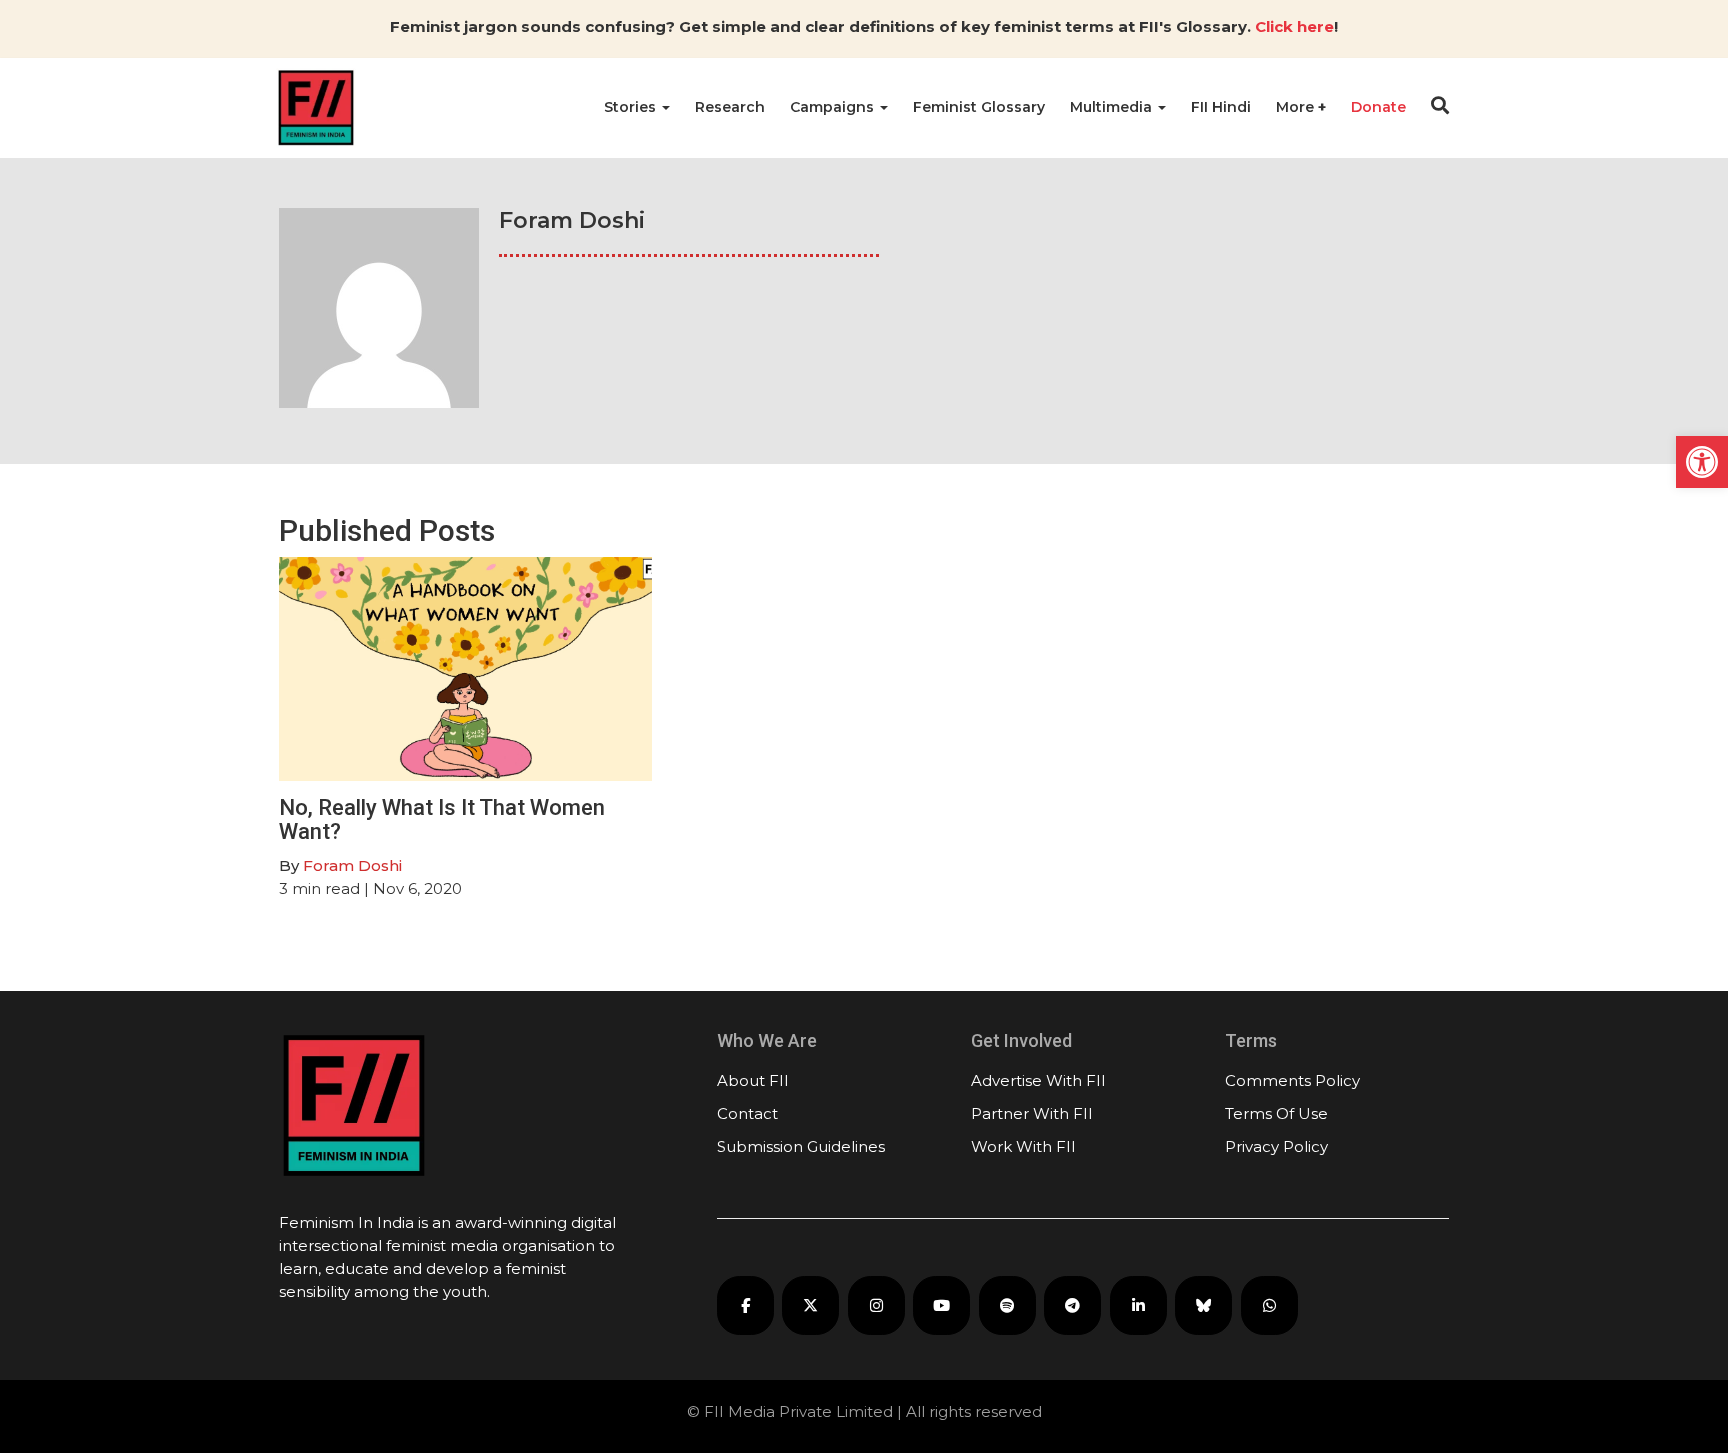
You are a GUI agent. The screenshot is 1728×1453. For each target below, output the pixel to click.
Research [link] (730, 107)
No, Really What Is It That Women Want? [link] (442, 819)
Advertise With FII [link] (1038, 1080)
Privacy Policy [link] (1276, 1146)
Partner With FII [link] (1032, 1113)
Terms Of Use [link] (1276, 1113)
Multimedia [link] (1113, 107)
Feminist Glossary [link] (979, 107)
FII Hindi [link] (1221, 107)
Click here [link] (1294, 26)
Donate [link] (1378, 107)
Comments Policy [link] (1292, 1080)
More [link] (1297, 107)
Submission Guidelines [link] (801, 1146)
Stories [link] (632, 107)
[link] (1702, 462)
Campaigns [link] (834, 107)
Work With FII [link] (1023, 1146)
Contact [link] (747, 1113)
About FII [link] (753, 1080)
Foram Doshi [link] (352, 865)
